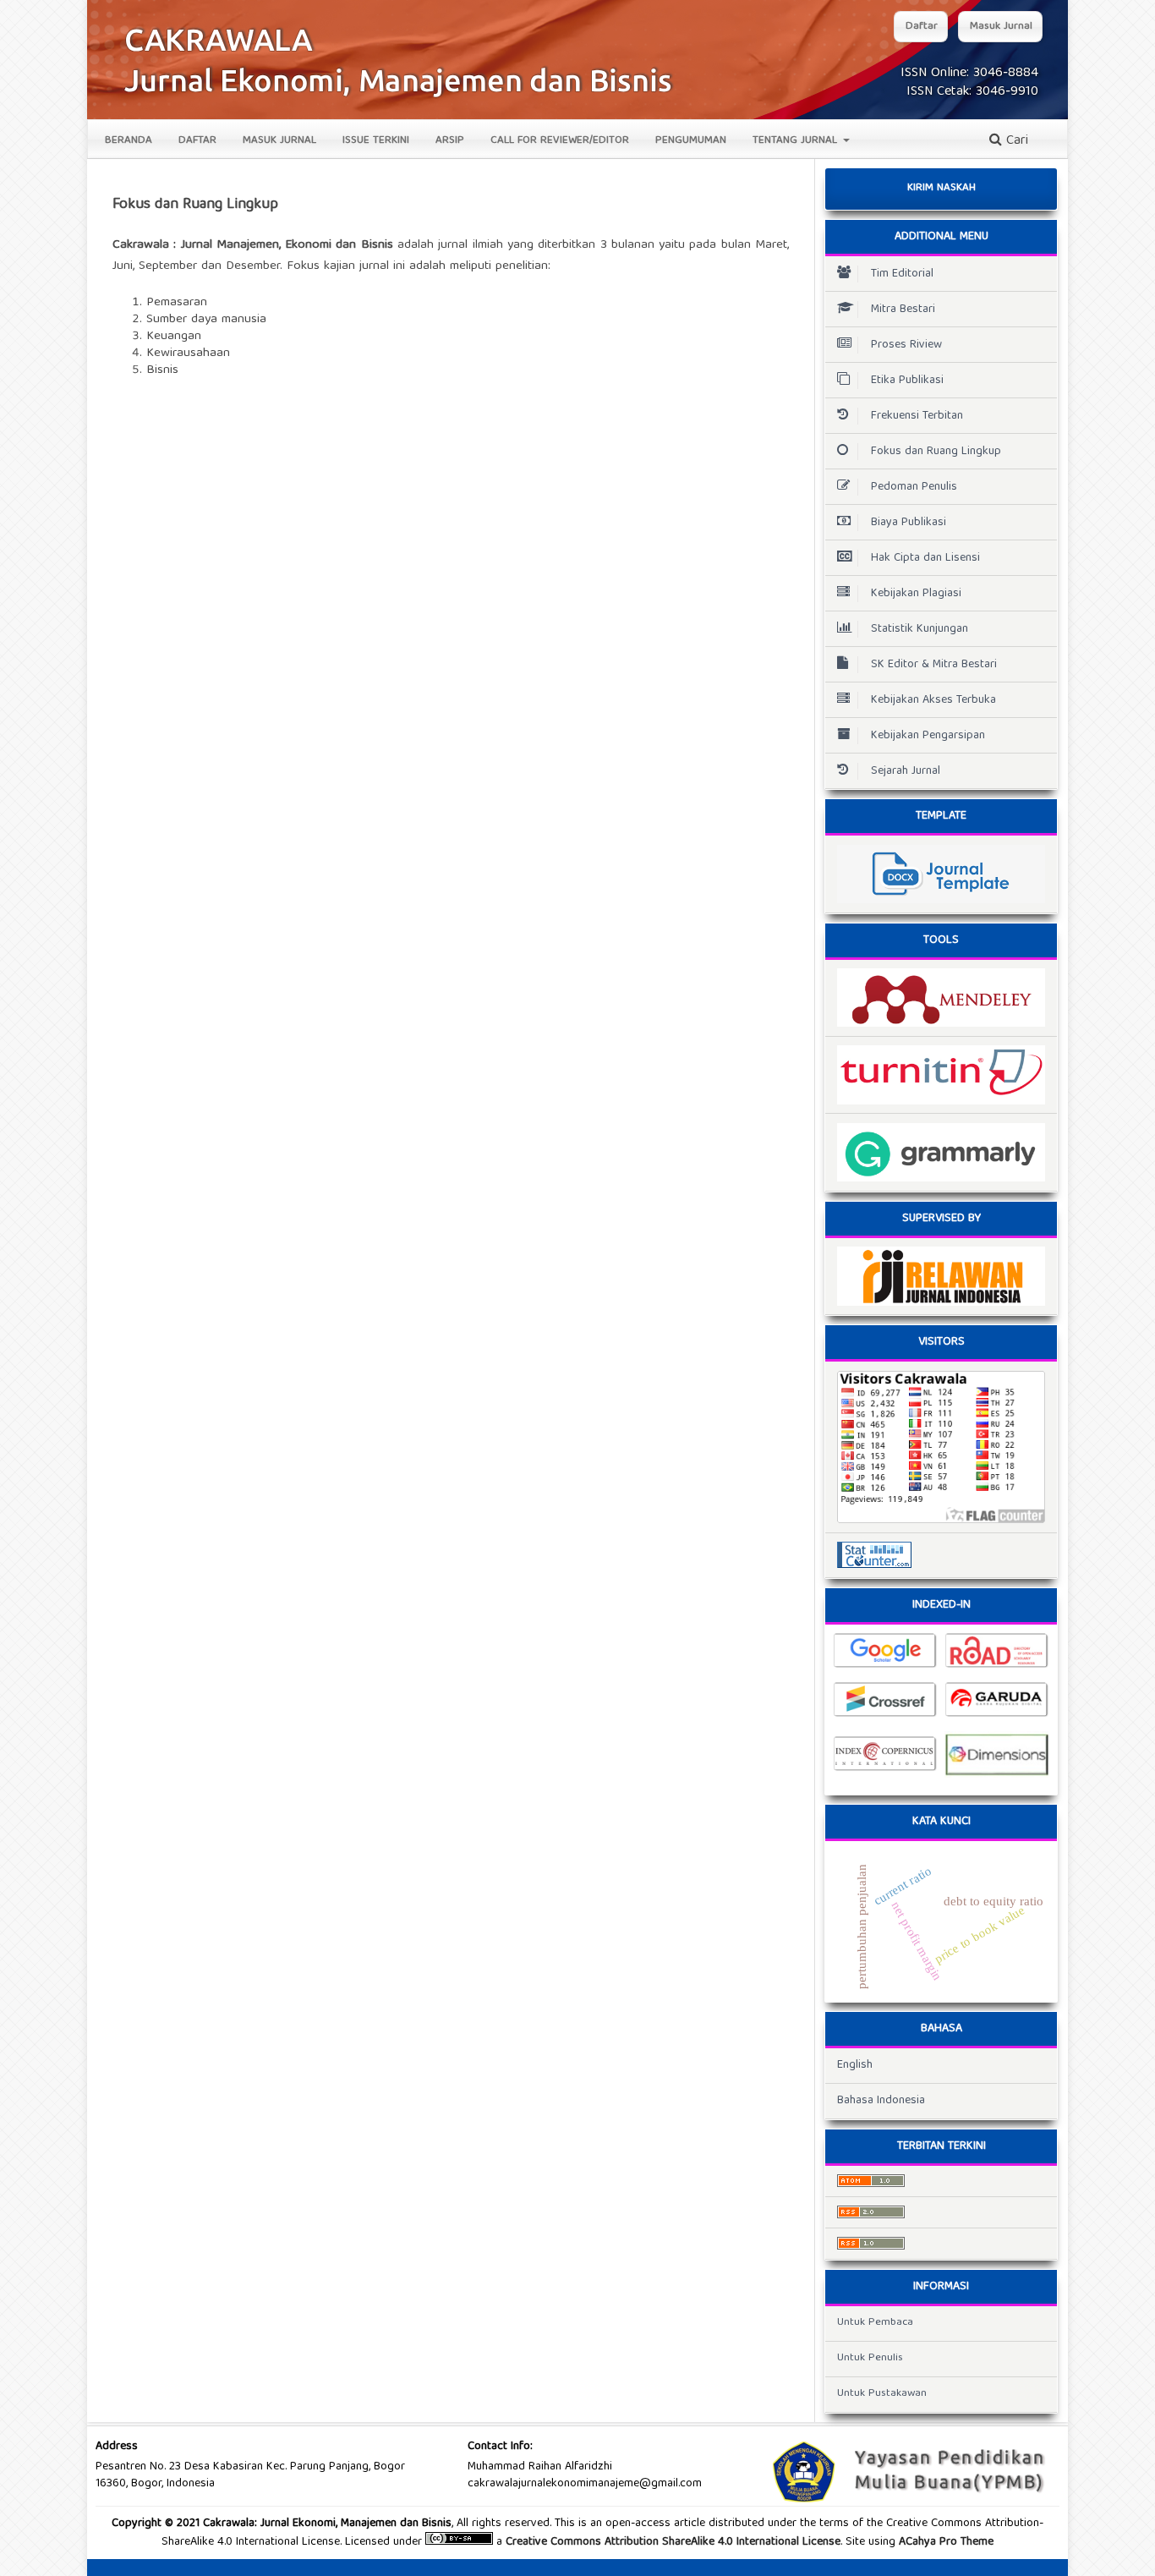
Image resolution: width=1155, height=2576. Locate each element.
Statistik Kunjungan (920, 629)
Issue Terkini (376, 141)
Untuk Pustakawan (882, 2394)
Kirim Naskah (942, 188)
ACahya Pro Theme (944, 2542)
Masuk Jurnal (279, 141)
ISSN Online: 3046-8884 (969, 74)
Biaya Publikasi (909, 523)
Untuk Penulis (870, 2358)
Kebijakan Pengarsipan (928, 736)
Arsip (450, 141)
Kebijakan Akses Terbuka (933, 700)
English (855, 2065)
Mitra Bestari (903, 310)
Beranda (129, 141)
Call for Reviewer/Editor (560, 141)
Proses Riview (906, 345)
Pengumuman (691, 141)
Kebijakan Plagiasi (916, 594)
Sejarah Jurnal (906, 771)
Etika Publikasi (907, 381)
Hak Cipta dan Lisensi (925, 558)
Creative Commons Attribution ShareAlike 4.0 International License (673, 2542)
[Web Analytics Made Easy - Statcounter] (941, 1555)
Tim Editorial (902, 274)
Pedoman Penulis (914, 487)
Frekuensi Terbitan (917, 416)
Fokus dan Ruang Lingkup (936, 452)
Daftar (197, 141)
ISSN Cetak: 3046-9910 (972, 92)
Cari (1015, 141)
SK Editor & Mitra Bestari (934, 665)
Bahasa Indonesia (881, 2101)
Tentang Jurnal (796, 141)
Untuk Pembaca (875, 2323)
